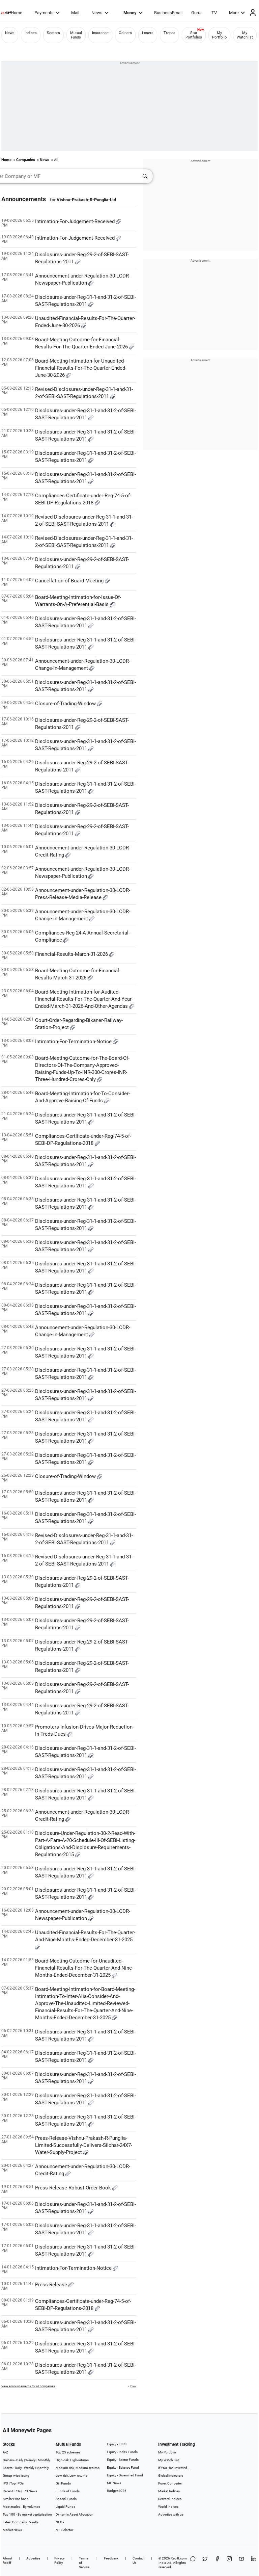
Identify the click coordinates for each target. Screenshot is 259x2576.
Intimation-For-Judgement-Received (76, 221)
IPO (5, 2483)
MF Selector (64, 2530)
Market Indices (169, 2491)
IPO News (30, 2491)
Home (17, 13)
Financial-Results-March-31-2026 (72, 954)
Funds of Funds (68, 2491)
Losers (148, 33)
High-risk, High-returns (72, 2460)
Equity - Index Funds (122, 2452)
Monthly (44, 2460)
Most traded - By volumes (21, 2507)
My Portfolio (219, 35)
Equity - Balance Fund (123, 2467)
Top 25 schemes (68, 2452)
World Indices (168, 2507)
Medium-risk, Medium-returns (78, 2468)
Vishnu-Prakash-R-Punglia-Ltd (86, 200)
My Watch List (168, 2460)
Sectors (53, 33)
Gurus (197, 13)
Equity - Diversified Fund (125, 2475)
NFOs (60, 2522)
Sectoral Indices (170, 2499)
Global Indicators (171, 2476)
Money (130, 13)
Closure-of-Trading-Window (66, 704)
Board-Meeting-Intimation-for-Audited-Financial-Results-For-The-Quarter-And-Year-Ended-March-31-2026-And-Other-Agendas (84, 999)
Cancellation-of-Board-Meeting (70, 581)
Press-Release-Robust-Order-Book (74, 2188)
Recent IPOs (12, 2491)
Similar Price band (16, 2499)
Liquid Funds (65, 2507)
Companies (26, 160)
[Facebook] (217, 2563)
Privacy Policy (60, 2560)
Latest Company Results (21, 2522)
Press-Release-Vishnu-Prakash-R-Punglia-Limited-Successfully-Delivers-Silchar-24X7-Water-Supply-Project (84, 2145)
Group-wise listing (16, 2476)
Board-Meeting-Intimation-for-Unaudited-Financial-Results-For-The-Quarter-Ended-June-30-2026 (81, 368)
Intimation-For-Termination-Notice (74, 1042)
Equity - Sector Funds (123, 2460)
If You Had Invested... (174, 2468)
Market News (12, 2530)
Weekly (31, 2460)
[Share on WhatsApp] (193, 2563)
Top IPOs (17, 2483)
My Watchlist (245, 35)
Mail (75, 13)
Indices (31, 33)
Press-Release (52, 2285)
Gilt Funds (63, 2483)
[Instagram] (229, 2563)
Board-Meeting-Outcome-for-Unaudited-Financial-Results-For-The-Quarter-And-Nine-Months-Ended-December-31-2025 (84, 1968)
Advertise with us (171, 2514)
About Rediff (7, 2560)
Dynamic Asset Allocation (75, 2514)
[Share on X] (205, 2563)
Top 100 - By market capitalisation (27, 2514)
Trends (169, 33)
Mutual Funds (76, 35)
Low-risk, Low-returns (71, 2476)
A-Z (5, 2452)
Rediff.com (179, 2558)
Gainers (125, 33)
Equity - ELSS (117, 2444)
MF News (114, 2483)
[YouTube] (241, 2563)
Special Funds (66, 2499)
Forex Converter (170, 2483)
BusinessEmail (168, 13)
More (234, 13)
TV (214, 13)
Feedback (111, 2558)
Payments (44, 13)
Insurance (100, 33)
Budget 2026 (117, 2491)
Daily (20, 2460)
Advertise (33, 2558)
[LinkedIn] (254, 2563)
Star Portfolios (194, 35)
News (97, 13)
